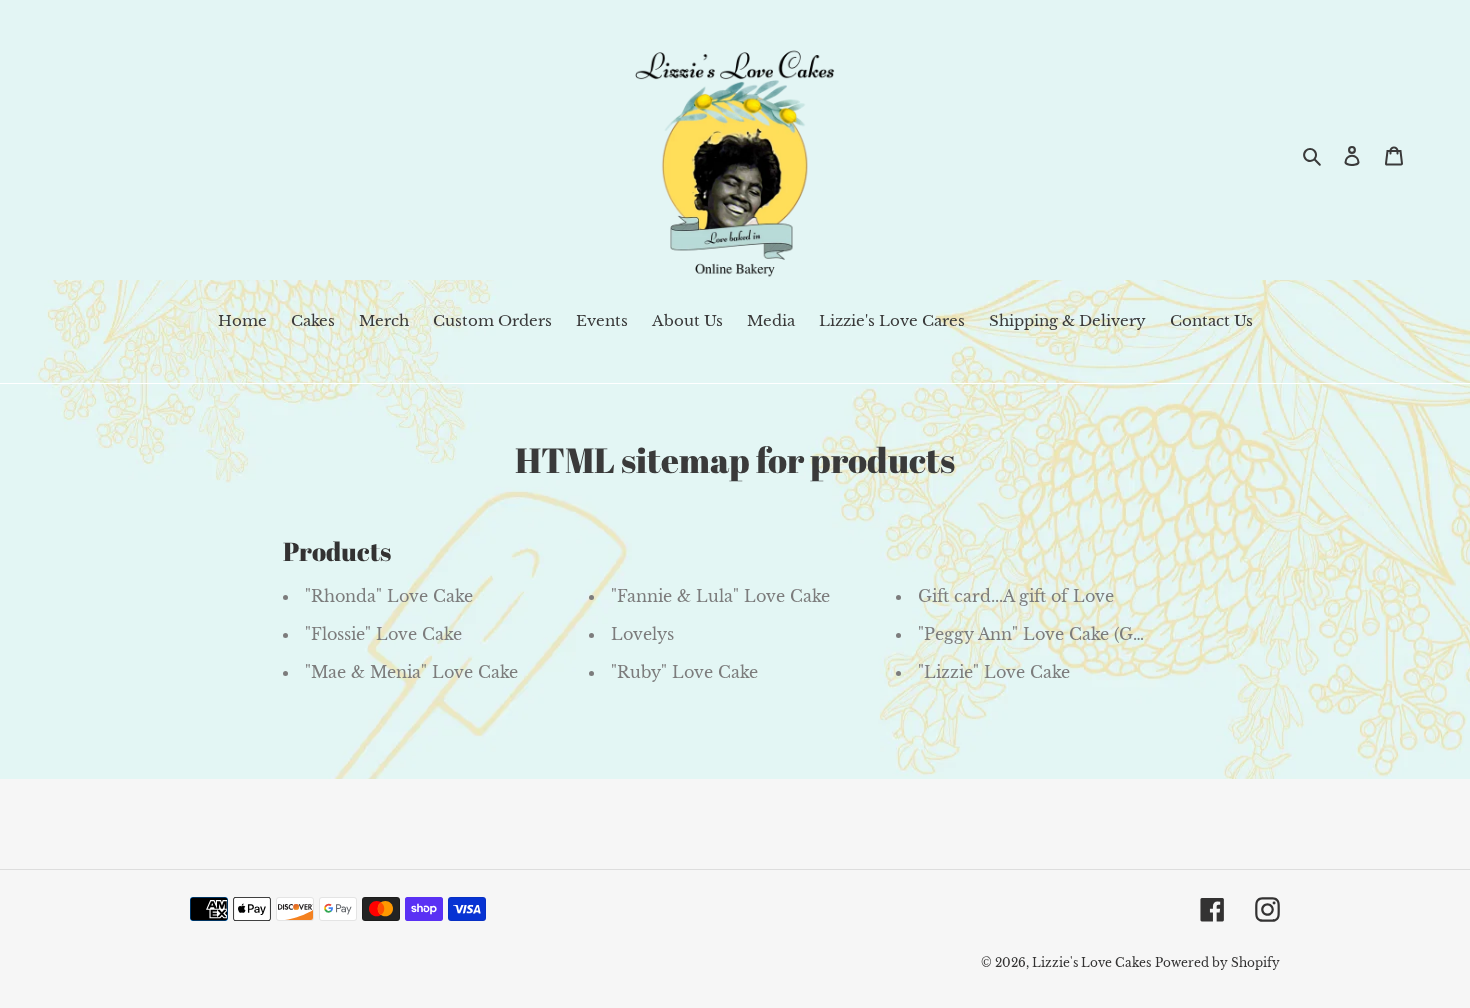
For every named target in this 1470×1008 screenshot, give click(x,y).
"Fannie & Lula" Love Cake (720, 596)
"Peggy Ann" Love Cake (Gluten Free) (1070, 634)
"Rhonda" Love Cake (389, 596)
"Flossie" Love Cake (383, 634)
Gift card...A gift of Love (1016, 596)
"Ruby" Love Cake (684, 672)
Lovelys (642, 634)
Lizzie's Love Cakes (1091, 962)
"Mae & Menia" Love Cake (411, 672)
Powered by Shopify (1217, 962)
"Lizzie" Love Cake (994, 672)
